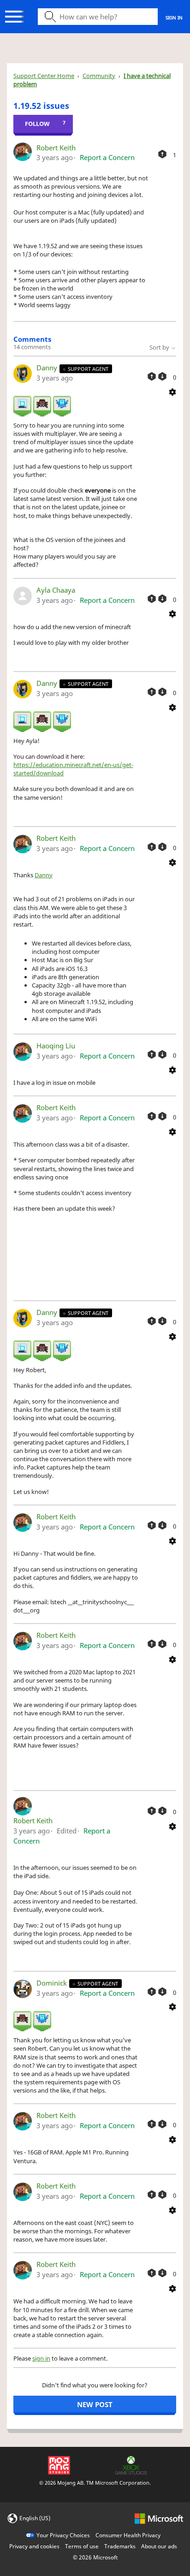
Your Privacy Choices (63, 2535)
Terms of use (82, 2546)
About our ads (159, 2546)
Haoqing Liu (56, 1046)
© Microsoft (95, 2557)
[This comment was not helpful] (162, 376)
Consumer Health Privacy (128, 2535)
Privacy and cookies (34, 2546)
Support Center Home (44, 76)
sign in (41, 2358)
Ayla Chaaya (56, 590)
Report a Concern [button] (107, 157)
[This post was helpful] (162, 154)
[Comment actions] (172, 391)
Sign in (174, 18)
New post (95, 2404)
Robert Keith (56, 148)
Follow (37, 124)
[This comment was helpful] (152, 376)
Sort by (160, 347)
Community (99, 76)
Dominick (53, 1983)
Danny (48, 368)
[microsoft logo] (159, 2518)
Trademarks (120, 2546)
